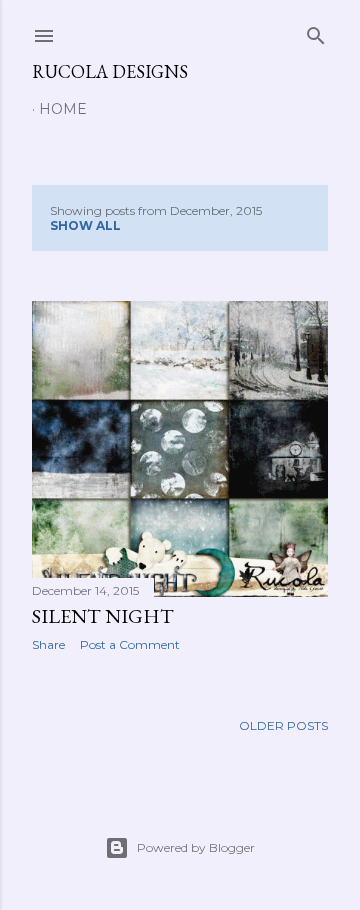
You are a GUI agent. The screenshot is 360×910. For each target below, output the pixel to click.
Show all (85, 225)
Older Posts (283, 725)
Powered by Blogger (196, 847)
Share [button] (48, 644)
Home (63, 109)
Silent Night (103, 616)
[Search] (316, 31)
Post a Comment (130, 644)
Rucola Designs (110, 71)
